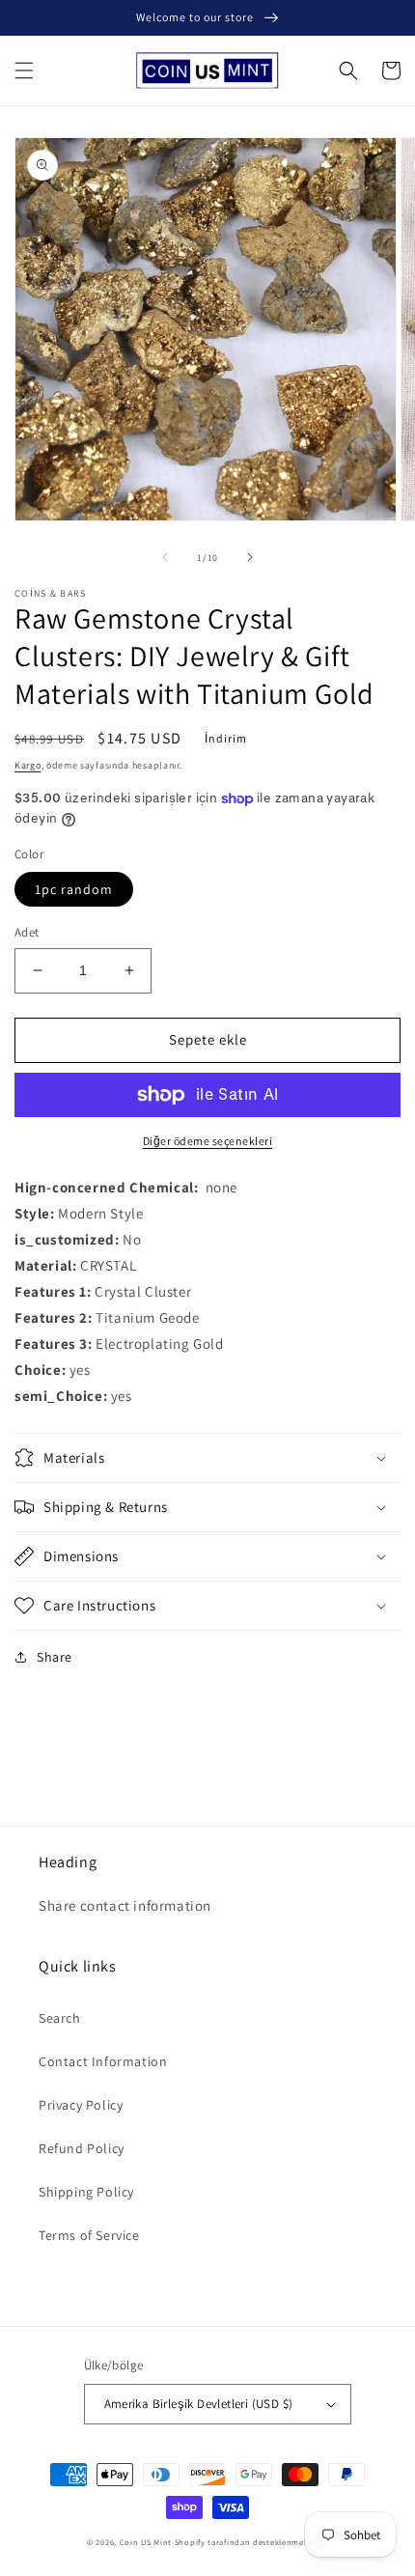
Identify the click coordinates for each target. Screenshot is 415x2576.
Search (60, 2018)
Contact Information (103, 2061)
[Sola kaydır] (165, 557)
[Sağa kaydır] (250, 557)
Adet (27, 932)
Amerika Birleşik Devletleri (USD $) (199, 2404)
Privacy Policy (81, 2105)
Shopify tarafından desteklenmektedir (251, 2542)
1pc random (74, 889)
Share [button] (55, 1657)
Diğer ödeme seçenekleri (208, 1141)
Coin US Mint (146, 2542)
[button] (24, 70)
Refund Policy (82, 2148)
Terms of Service (89, 2235)
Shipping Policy (86, 2192)
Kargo (28, 765)
